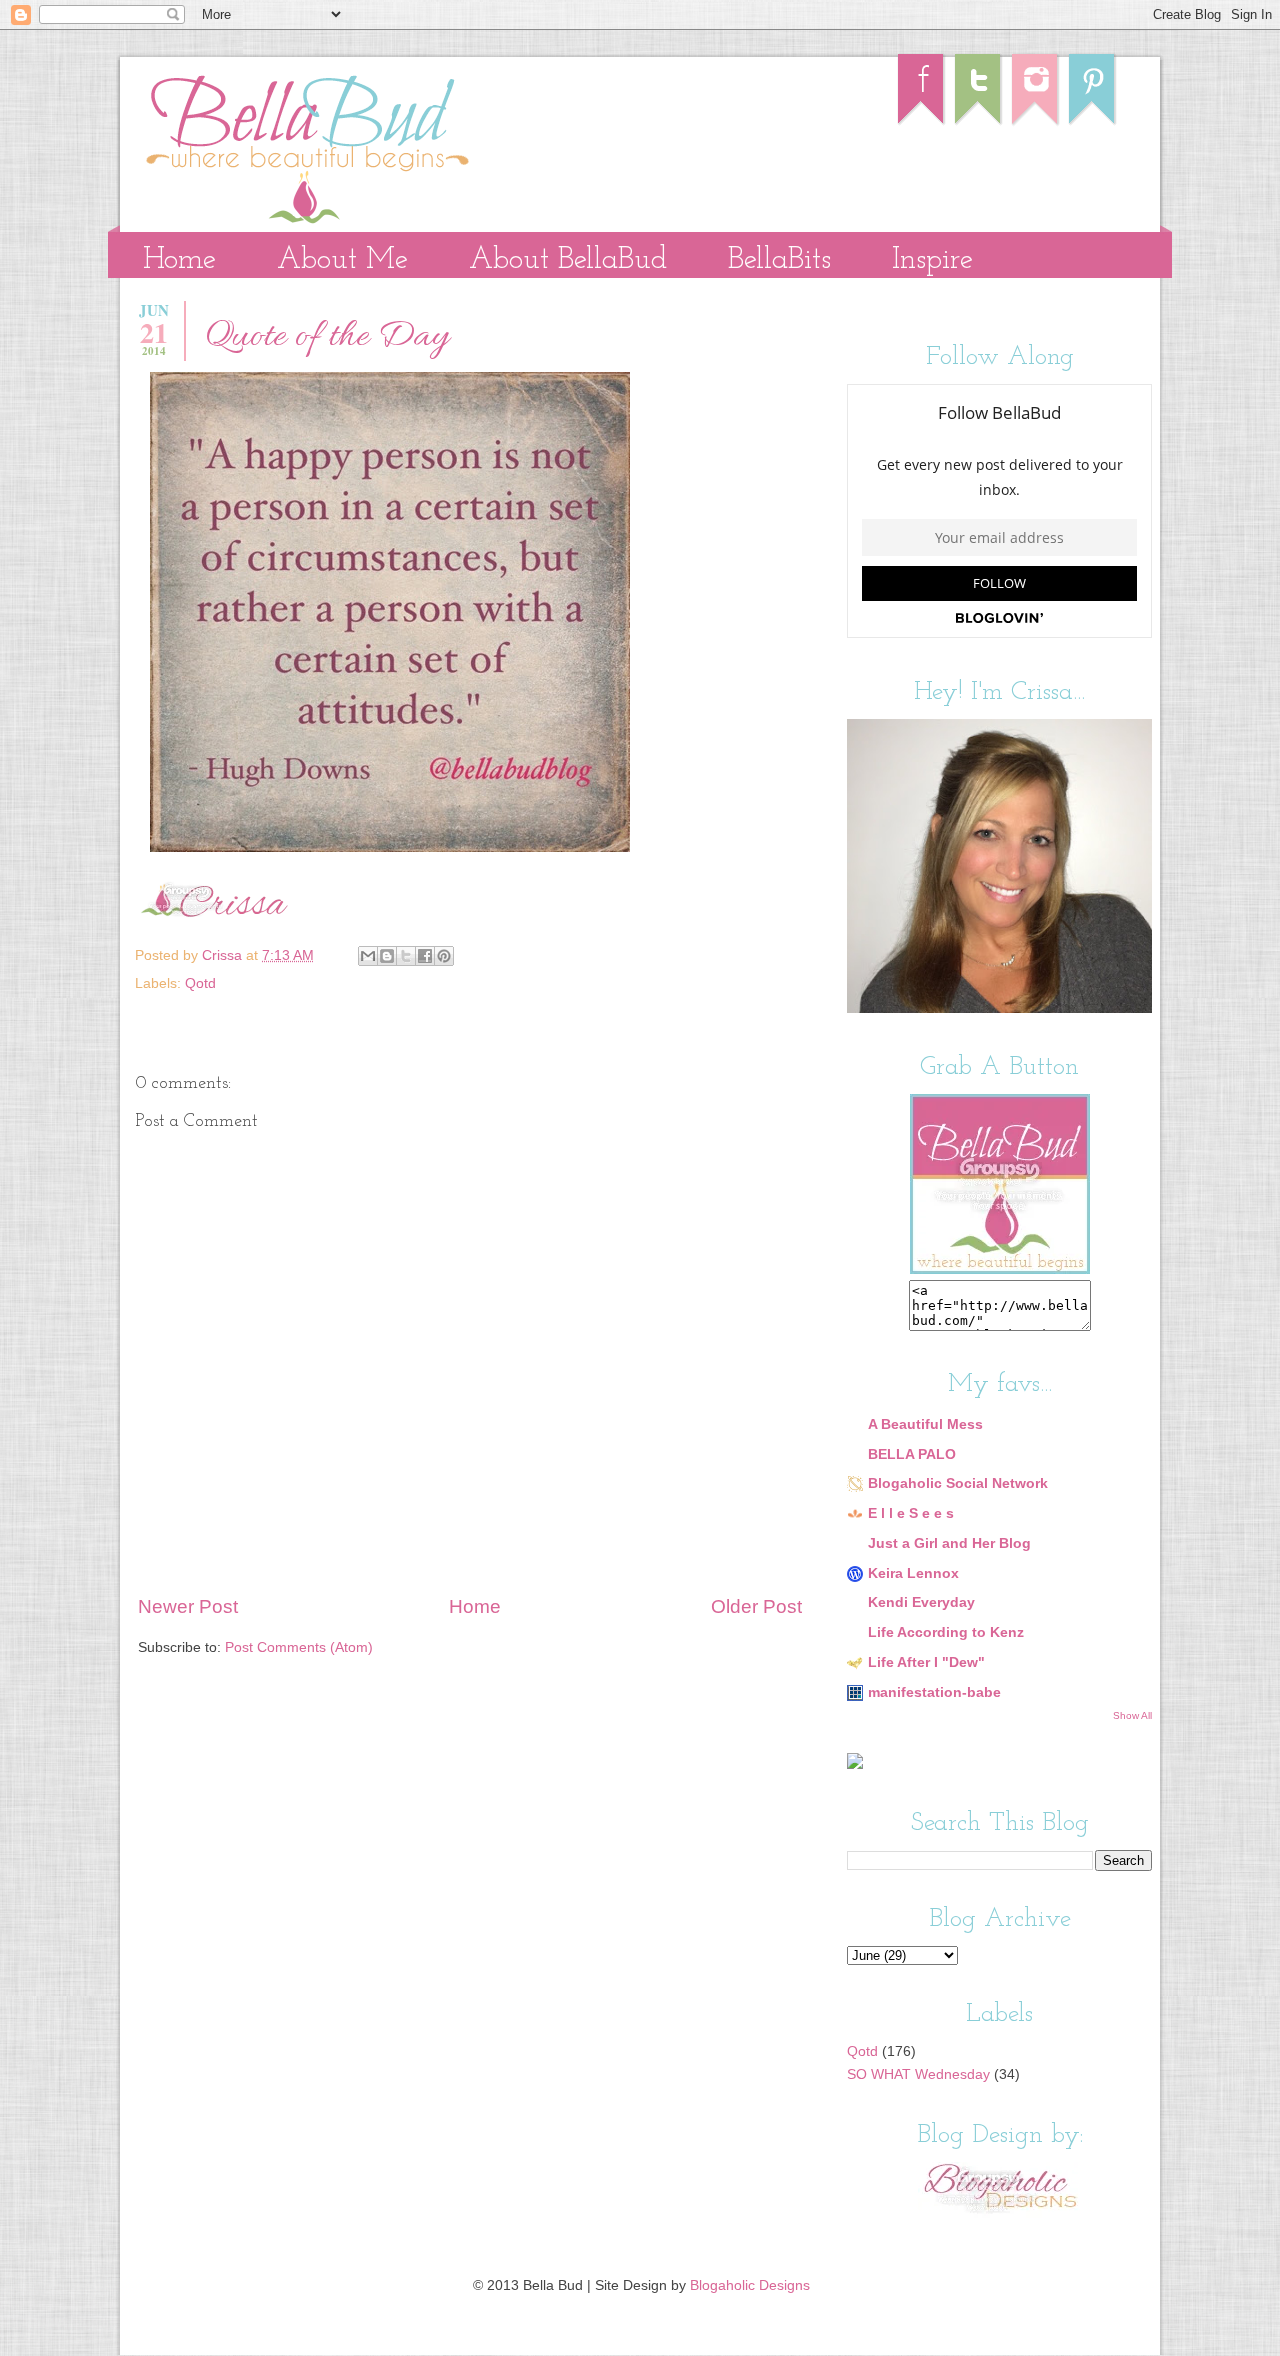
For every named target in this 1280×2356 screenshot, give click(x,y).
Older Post (756, 1606)
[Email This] (368, 956)
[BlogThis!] (387, 956)
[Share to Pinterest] (444, 956)
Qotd (200, 983)
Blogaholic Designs (750, 2285)
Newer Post (188, 1606)
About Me (342, 260)
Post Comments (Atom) (299, 1647)
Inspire (932, 260)
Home (179, 260)
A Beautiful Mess (925, 1424)
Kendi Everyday (921, 1602)
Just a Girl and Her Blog (949, 1543)
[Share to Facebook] (425, 956)
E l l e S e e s (911, 1513)
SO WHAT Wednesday (918, 2074)
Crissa (224, 955)
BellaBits (779, 260)
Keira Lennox (913, 1573)
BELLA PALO (912, 1454)
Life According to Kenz (946, 1632)
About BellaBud (568, 260)
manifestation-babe (934, 1692)
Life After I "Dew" (926, 1662)
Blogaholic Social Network (958, 1483)
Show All (1132, 1715)
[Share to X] (406, 956)
